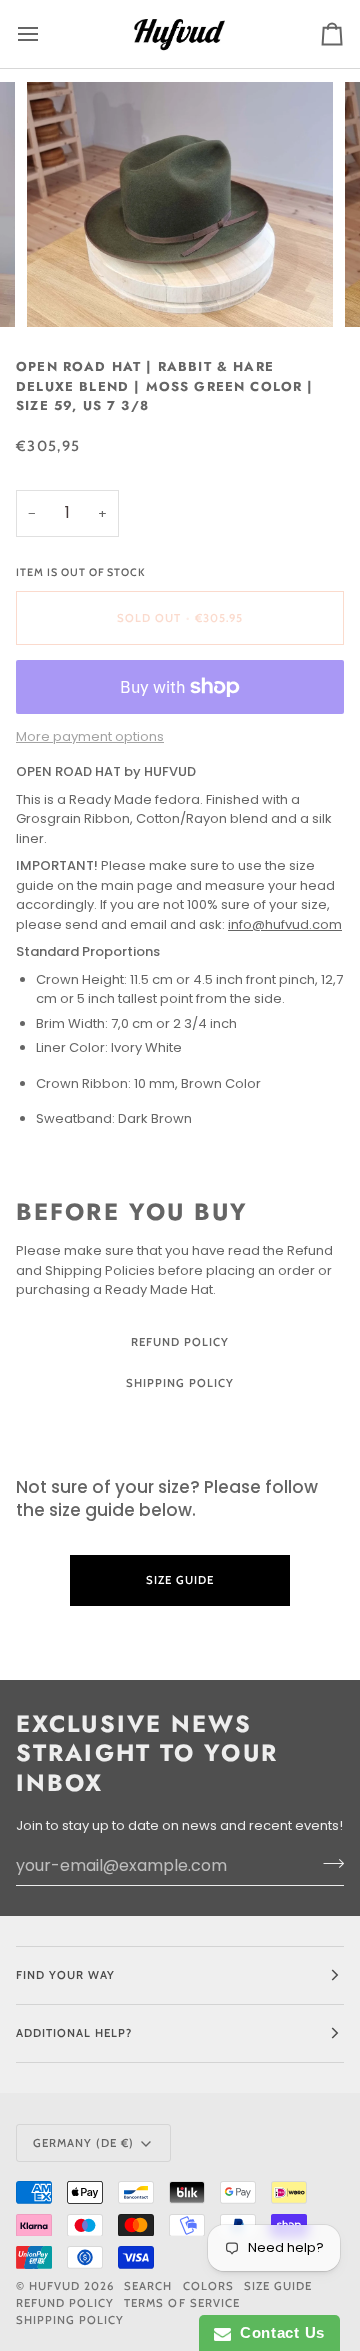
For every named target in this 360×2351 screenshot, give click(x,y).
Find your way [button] (65, 1975)
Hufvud (54, 2286)
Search (148, 2286)
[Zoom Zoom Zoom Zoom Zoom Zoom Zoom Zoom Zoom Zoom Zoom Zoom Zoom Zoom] (180, 204)
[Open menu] (46, 34)
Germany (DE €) (83, 2143)
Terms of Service (181, 2303)
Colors (208, 2286)
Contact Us (278, 2332)
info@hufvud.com (285, 924)
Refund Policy (180, 1342)
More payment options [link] (90, 736)
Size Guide (180, 1425)
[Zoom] (64, 289)
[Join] (327, 1863)
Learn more (180, 1636)
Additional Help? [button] (74, 2033)
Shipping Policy (180, 1383)
